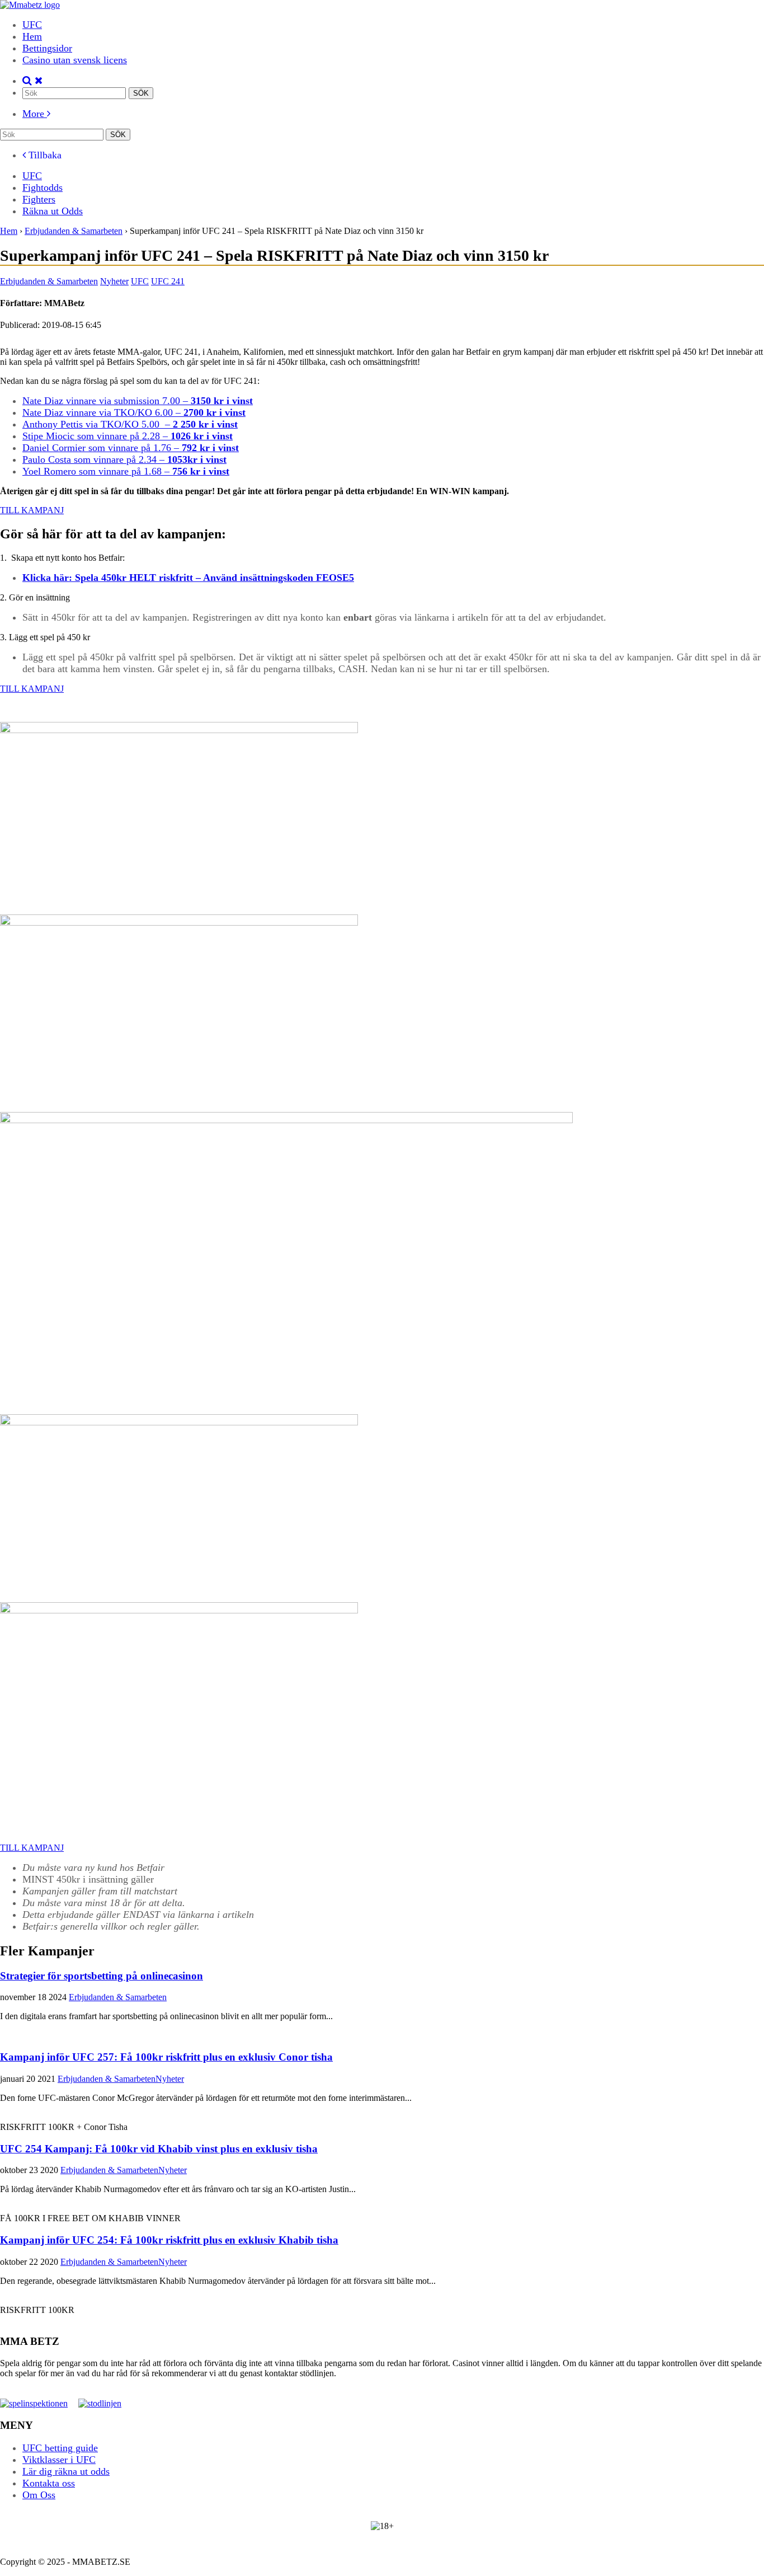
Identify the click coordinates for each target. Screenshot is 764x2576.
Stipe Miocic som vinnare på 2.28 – (128, 436)
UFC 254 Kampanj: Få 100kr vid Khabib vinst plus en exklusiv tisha (159, 2149)
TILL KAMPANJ (32, 510)
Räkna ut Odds (53, 211)
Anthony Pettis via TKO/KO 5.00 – (130, 424)
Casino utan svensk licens (75, 60)
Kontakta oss (49, 2483)
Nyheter (114, 281)
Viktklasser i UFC (59, 2460)
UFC (32, 25)
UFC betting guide (60, 2448)
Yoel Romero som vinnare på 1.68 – (126, 471)
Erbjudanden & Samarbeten (49, 281)
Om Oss (39, 2495)
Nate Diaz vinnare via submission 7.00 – (138, 401)
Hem (32, 36)
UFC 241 (168, 281)
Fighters (39, 199)
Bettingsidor (47, 48)
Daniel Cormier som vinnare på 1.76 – (131, 448)
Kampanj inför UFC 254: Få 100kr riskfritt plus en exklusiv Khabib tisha (169, 2240)
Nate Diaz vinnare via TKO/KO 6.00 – (134, 412)
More (35, 114)
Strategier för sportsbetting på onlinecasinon (102, 1976)
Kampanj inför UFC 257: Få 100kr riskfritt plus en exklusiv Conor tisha (166, 2057)
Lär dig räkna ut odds (66, 2471)
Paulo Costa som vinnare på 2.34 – (124, 459)
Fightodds (43, 187)
